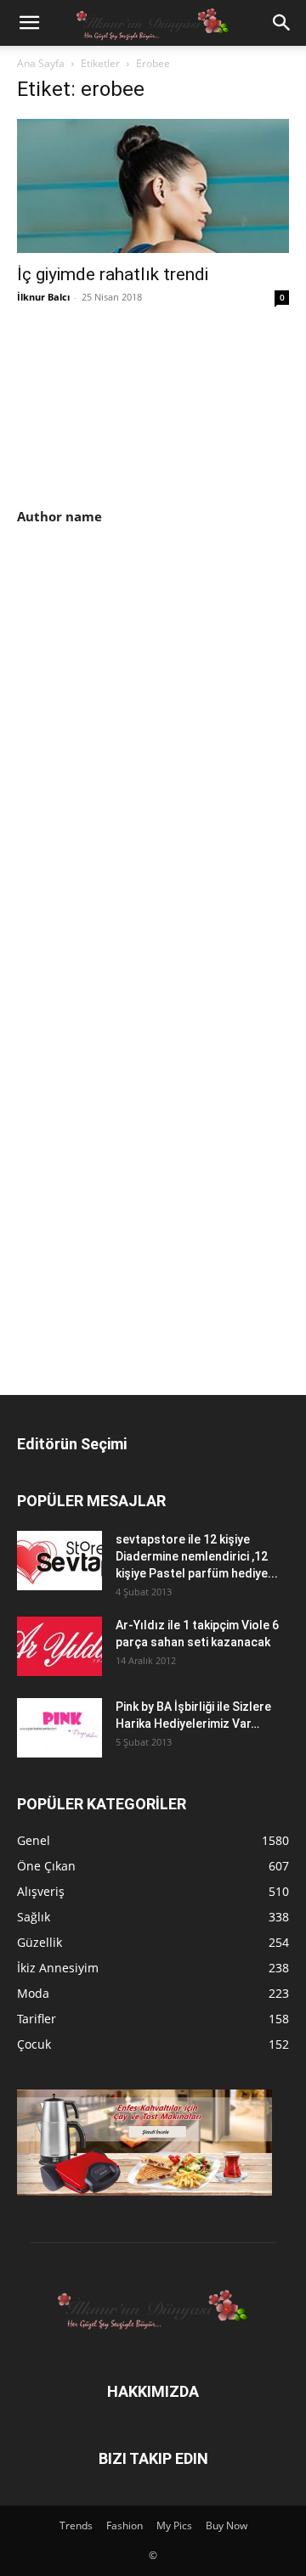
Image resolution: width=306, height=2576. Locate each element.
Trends (76, 2525)
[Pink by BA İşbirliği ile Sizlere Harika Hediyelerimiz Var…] (59, 1728)
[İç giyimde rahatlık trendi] (153, 186)
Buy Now (227, 2525)
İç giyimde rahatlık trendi (113, 274)
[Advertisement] (160, 672)
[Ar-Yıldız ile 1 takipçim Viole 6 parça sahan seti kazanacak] (59, 1646)
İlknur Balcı (43, 297)
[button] (29, 23)
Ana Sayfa (41, 63)
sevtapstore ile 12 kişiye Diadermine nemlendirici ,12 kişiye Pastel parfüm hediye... (197, 1556)
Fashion (125, 2525)
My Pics (174, 2525)
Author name (59, 516)
